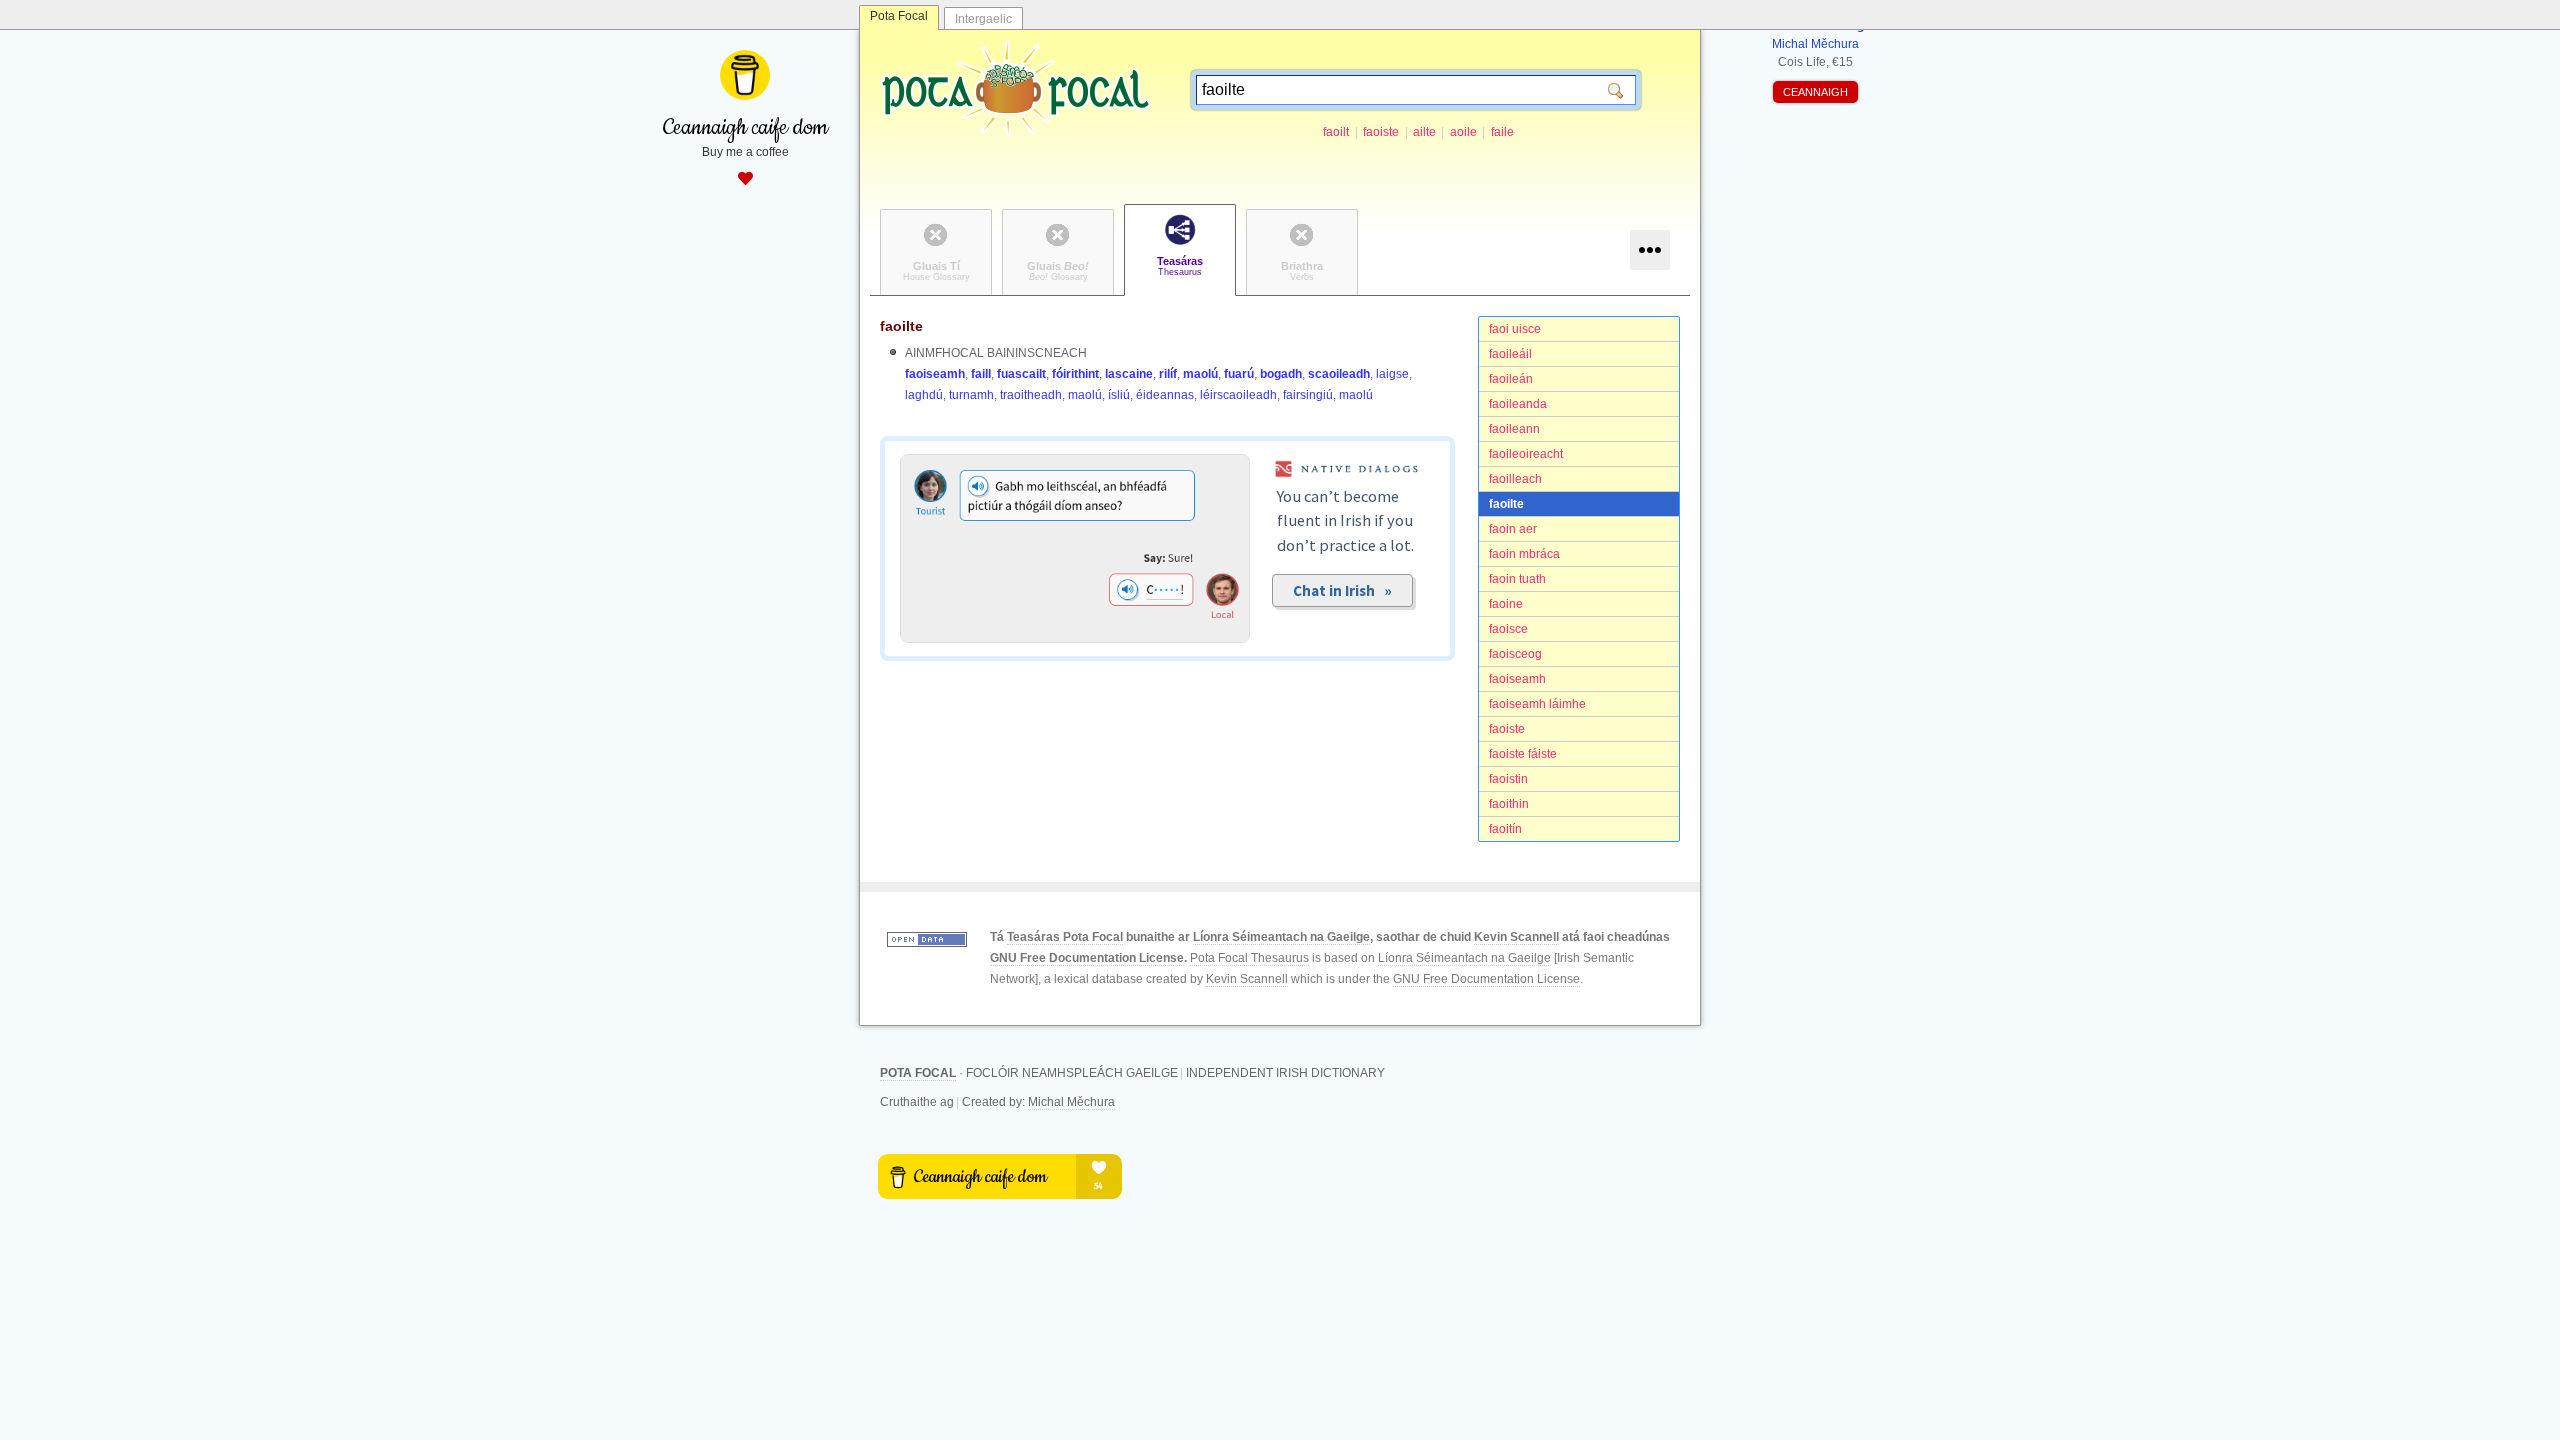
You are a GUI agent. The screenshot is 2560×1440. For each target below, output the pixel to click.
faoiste (1381, 132)
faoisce (1508, 629)
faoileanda (1518, 404)
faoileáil (1510, 354)
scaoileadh (1339, 374)
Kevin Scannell (1516, 937)
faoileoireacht (1526, 454)
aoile (1463, 132)
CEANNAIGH (1815, 92)
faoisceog (1515, 654)
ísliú (1119, 395)
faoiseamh (1517, 679)
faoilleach (1515, 479)
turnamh (971, 395)
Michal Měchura (1071, 1102)
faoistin (1508, 779)
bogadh (1281, 374)
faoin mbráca (1524, 554)
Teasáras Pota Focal (1065, 937)
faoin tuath (1517, 579)
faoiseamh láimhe (1537, 704)
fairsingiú (1308, 395)
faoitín (1505, 829)
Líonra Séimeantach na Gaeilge (1281, 937)
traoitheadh (1031, 395)
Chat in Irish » (1342, 590)
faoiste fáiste (1523, 754)
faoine (1506, 604)
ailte (1424, 132)
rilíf (1168, 374)
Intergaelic (983, 19)
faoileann (1514, 429)
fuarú (1239, 374)
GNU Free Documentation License (1087, 958)
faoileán (1511, 379)
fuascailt (1021, 374)
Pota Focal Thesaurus (1249, 958)
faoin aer (1513, 529)
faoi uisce (1515, 329)
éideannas (1165, 395)
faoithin (1509, 804)
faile (1502, 132)
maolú (1200, 374)
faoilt (1336, 132)
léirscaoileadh (1238, 395)
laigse (1392, 374)
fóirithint (1075, 374)
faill (981, 374)
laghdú (924, 395)
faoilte (1506, 504)
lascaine (1129, 374)
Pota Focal (899, 16)
